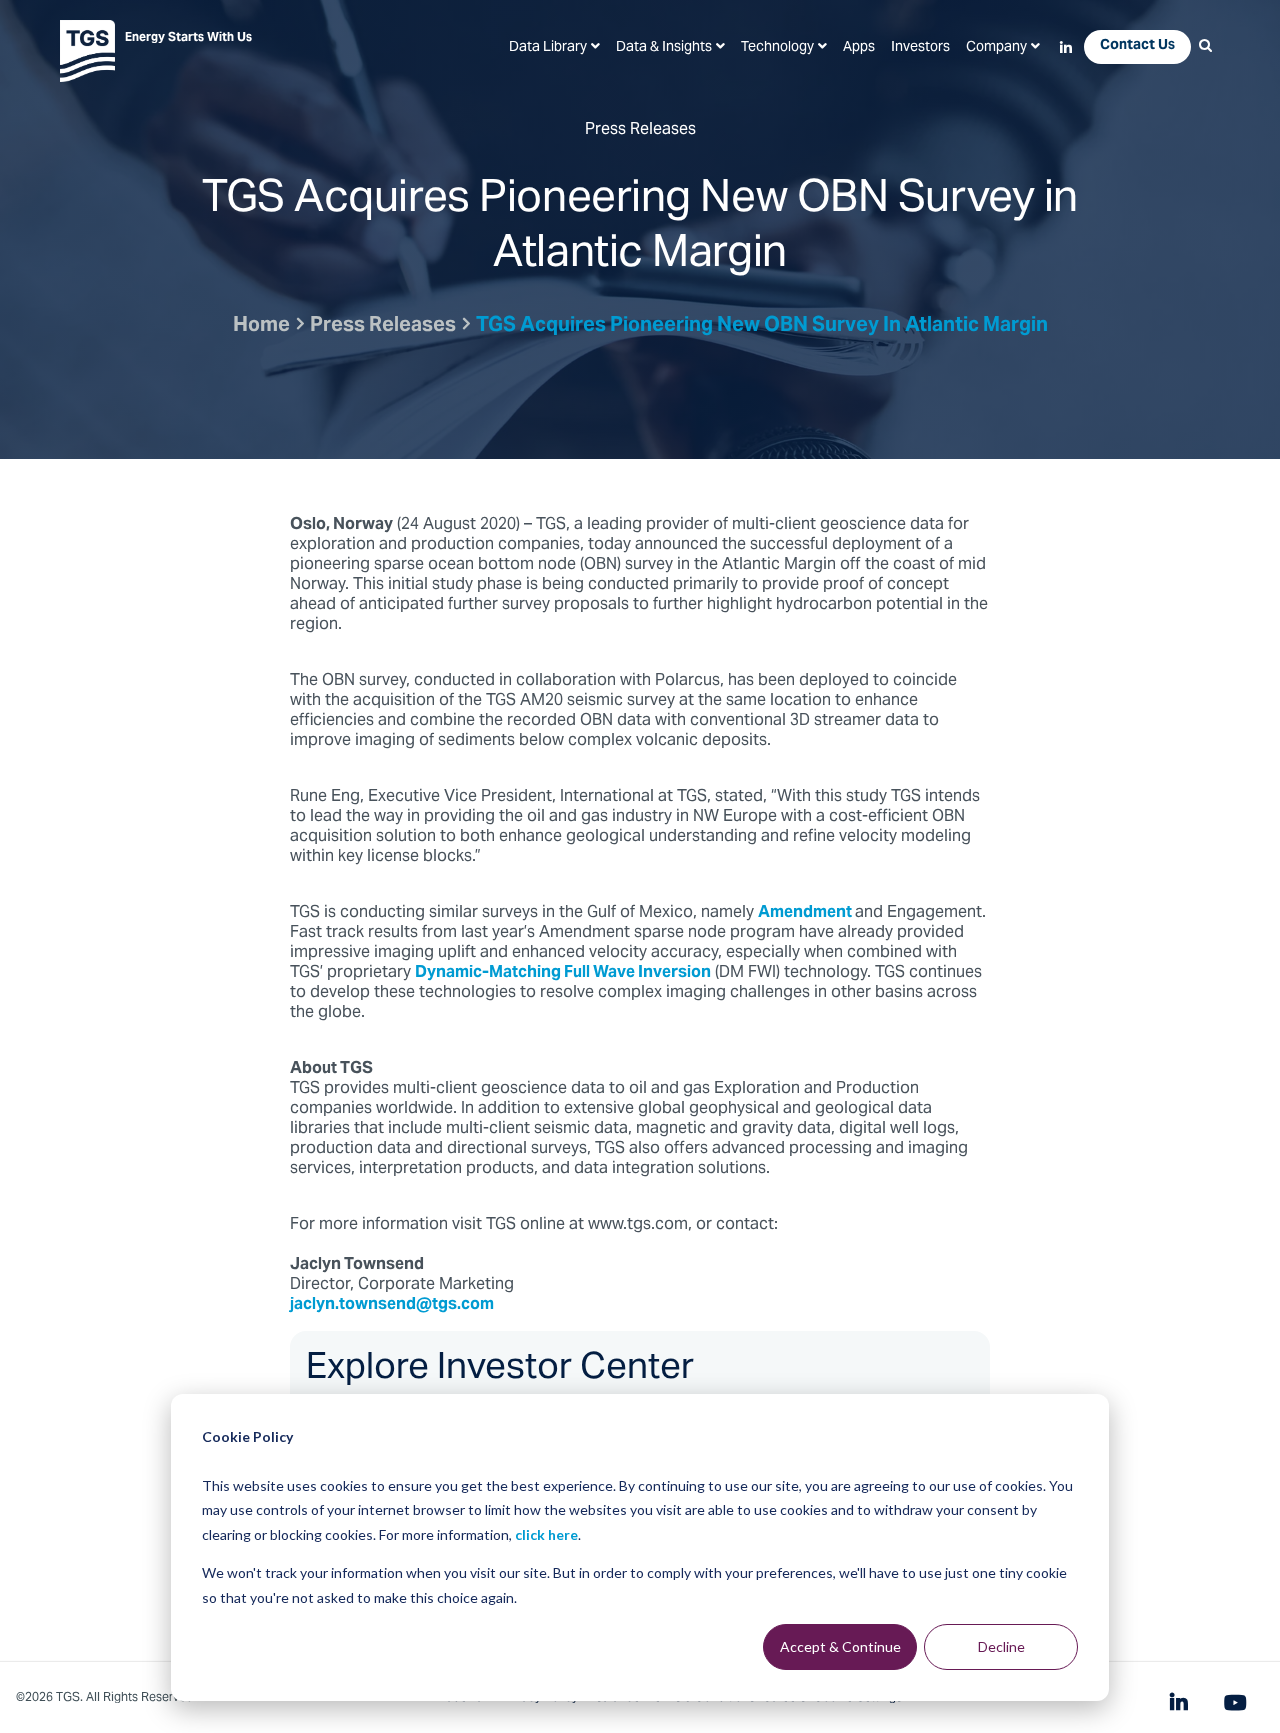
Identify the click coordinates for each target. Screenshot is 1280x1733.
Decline (1001, 1646)
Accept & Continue (840, 1646)
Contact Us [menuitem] (1137, 46)
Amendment (806, 913)
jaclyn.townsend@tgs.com (392, 1305)
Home (261, 326)
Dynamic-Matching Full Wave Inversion (563, 973)
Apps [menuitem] (859, 48)
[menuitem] (554, 48)
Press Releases (383, 326)
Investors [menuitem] (920, 48)
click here (546, 1534)
